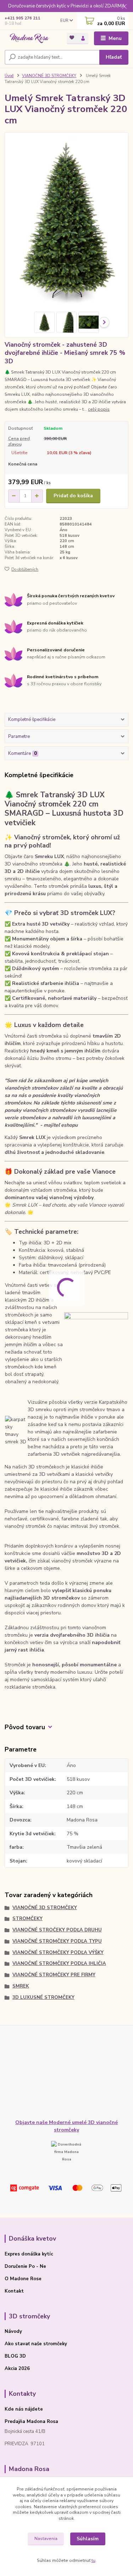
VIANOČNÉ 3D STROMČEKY (49, 76)
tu (93, 2560)
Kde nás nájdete (24, 2409)
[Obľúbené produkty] (72, 38)
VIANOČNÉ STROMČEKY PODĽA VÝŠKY (58, 1953)
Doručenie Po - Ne (25, 2266)
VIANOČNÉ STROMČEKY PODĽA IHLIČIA (59, 1964)
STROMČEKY (27, 1919)
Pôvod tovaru (25, 1727)
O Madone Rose (23, 2279)
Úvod (9, 76)
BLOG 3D (15, 2356)
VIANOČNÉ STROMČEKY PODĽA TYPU (57, 1941)
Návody (13, 2331)
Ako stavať (17, 2344)
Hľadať (114, 57)
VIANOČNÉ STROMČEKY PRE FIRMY (54, 1975)
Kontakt (14, 2291)
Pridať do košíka (73, 496)
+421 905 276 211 (23, 18)
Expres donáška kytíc (29, 2254)
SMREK (21, 1986)
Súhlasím (88, 2539)
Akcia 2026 (17, 2369)
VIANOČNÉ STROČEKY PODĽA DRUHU (57, 1930)
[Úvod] (30, 39)
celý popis (99, 409)
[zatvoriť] (124, 7)
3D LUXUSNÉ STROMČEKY (43, 1997)
